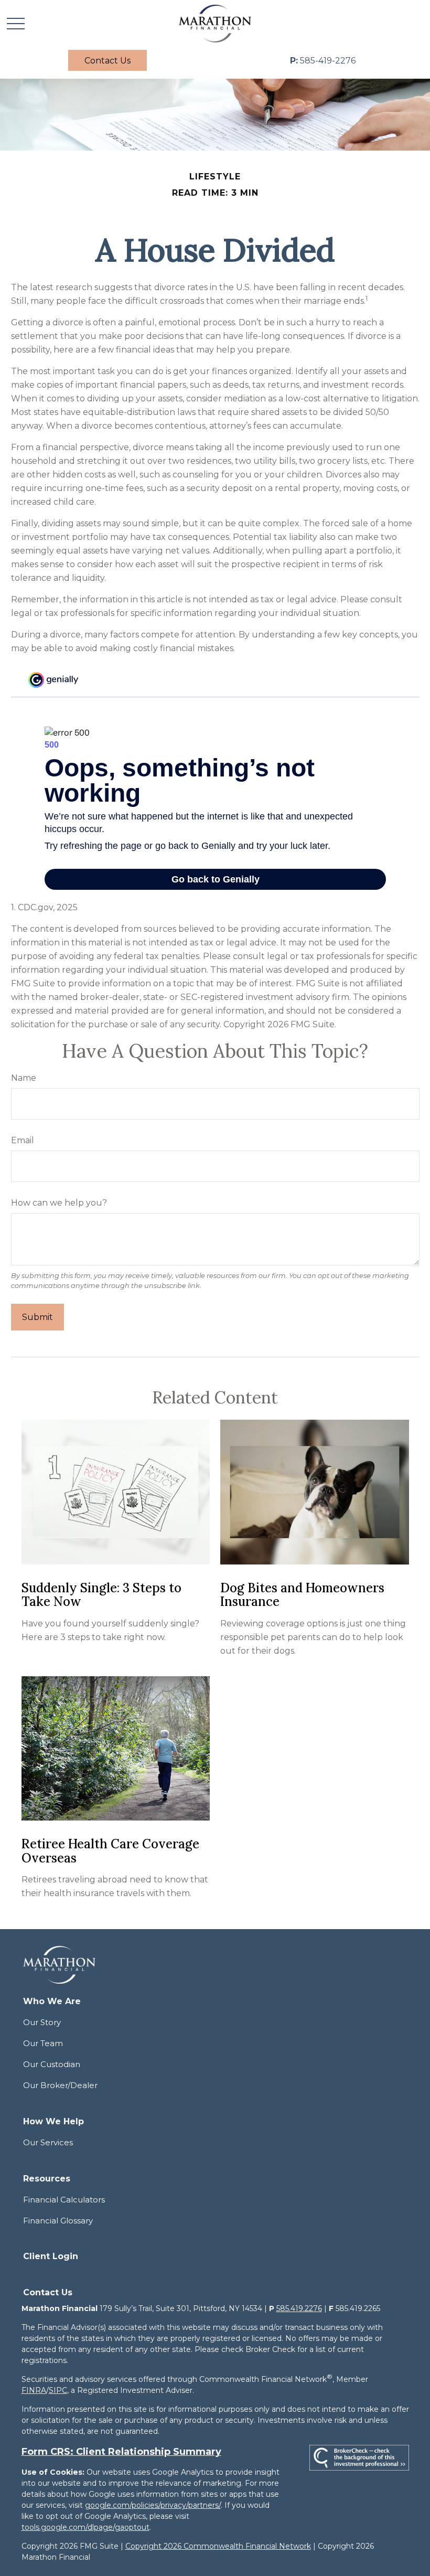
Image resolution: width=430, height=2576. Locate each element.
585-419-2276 (323, 61)
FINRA (34, 2390)
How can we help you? (59, 1203)
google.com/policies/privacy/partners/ (153, 2505)
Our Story (42, 2022)
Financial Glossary (58, 2221)
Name (24, 1078)
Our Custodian (52, 2064)
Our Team (43, 2043)
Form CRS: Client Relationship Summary (121, 2452)
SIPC (58, 2390)
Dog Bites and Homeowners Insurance (302, 1595)
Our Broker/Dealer (60, 2085)
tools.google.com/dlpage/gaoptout (85, 2527)
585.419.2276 (299, 2308)
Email (23, 1140)
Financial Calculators (64, 2200)
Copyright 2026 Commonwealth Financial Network (218, 2546)
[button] (107, 60)
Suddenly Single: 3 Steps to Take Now (101, 1595)
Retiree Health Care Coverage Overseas (110, 1851)
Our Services (48, 2142)
